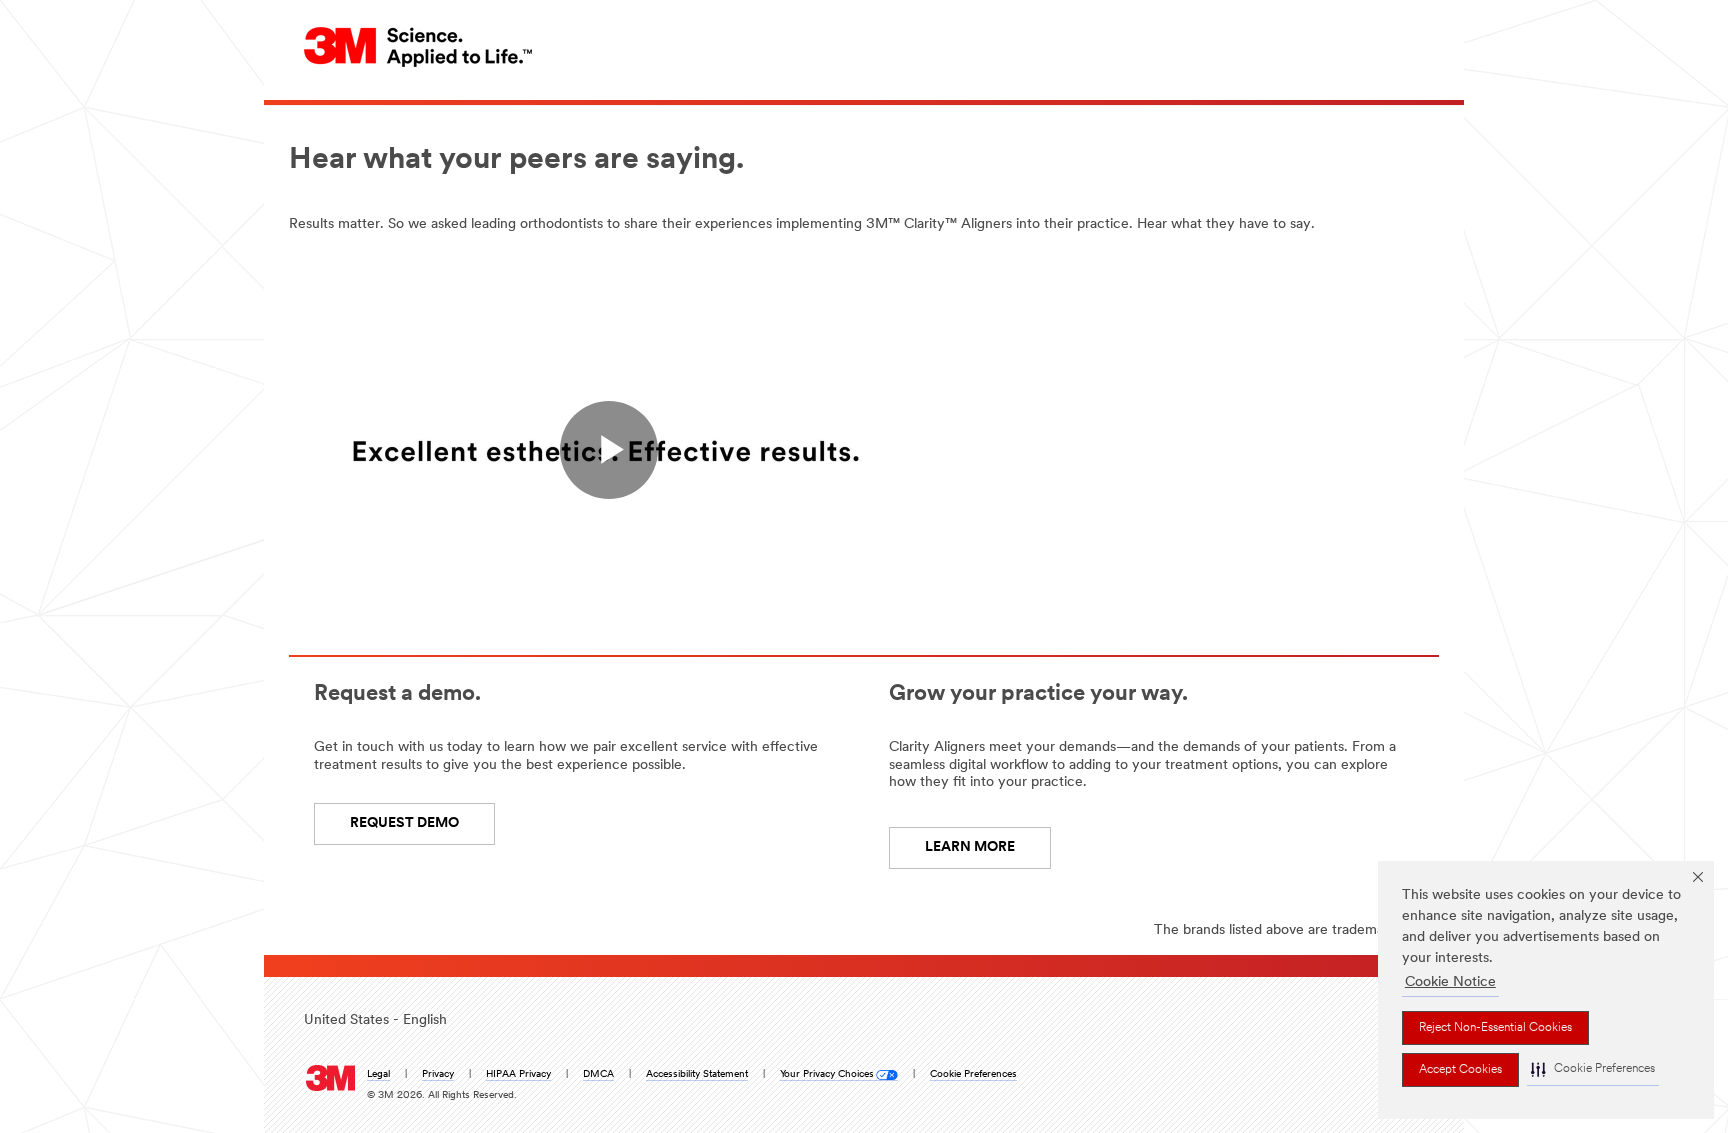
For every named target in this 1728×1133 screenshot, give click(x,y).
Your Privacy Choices (827, 1074)
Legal (378, 1074)
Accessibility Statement (697, 1074)
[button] (1593, 1069)
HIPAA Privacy (518, 1074)
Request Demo (404, 823)
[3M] (330, 1073)
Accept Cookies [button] (1460, 1070)
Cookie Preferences (973, 1074)
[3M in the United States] (419, 46)
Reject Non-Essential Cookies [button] (1495, 1028)
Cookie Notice (1450, 982)
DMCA (598, 1074)
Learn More (970, 847)
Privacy (438, 1074)
